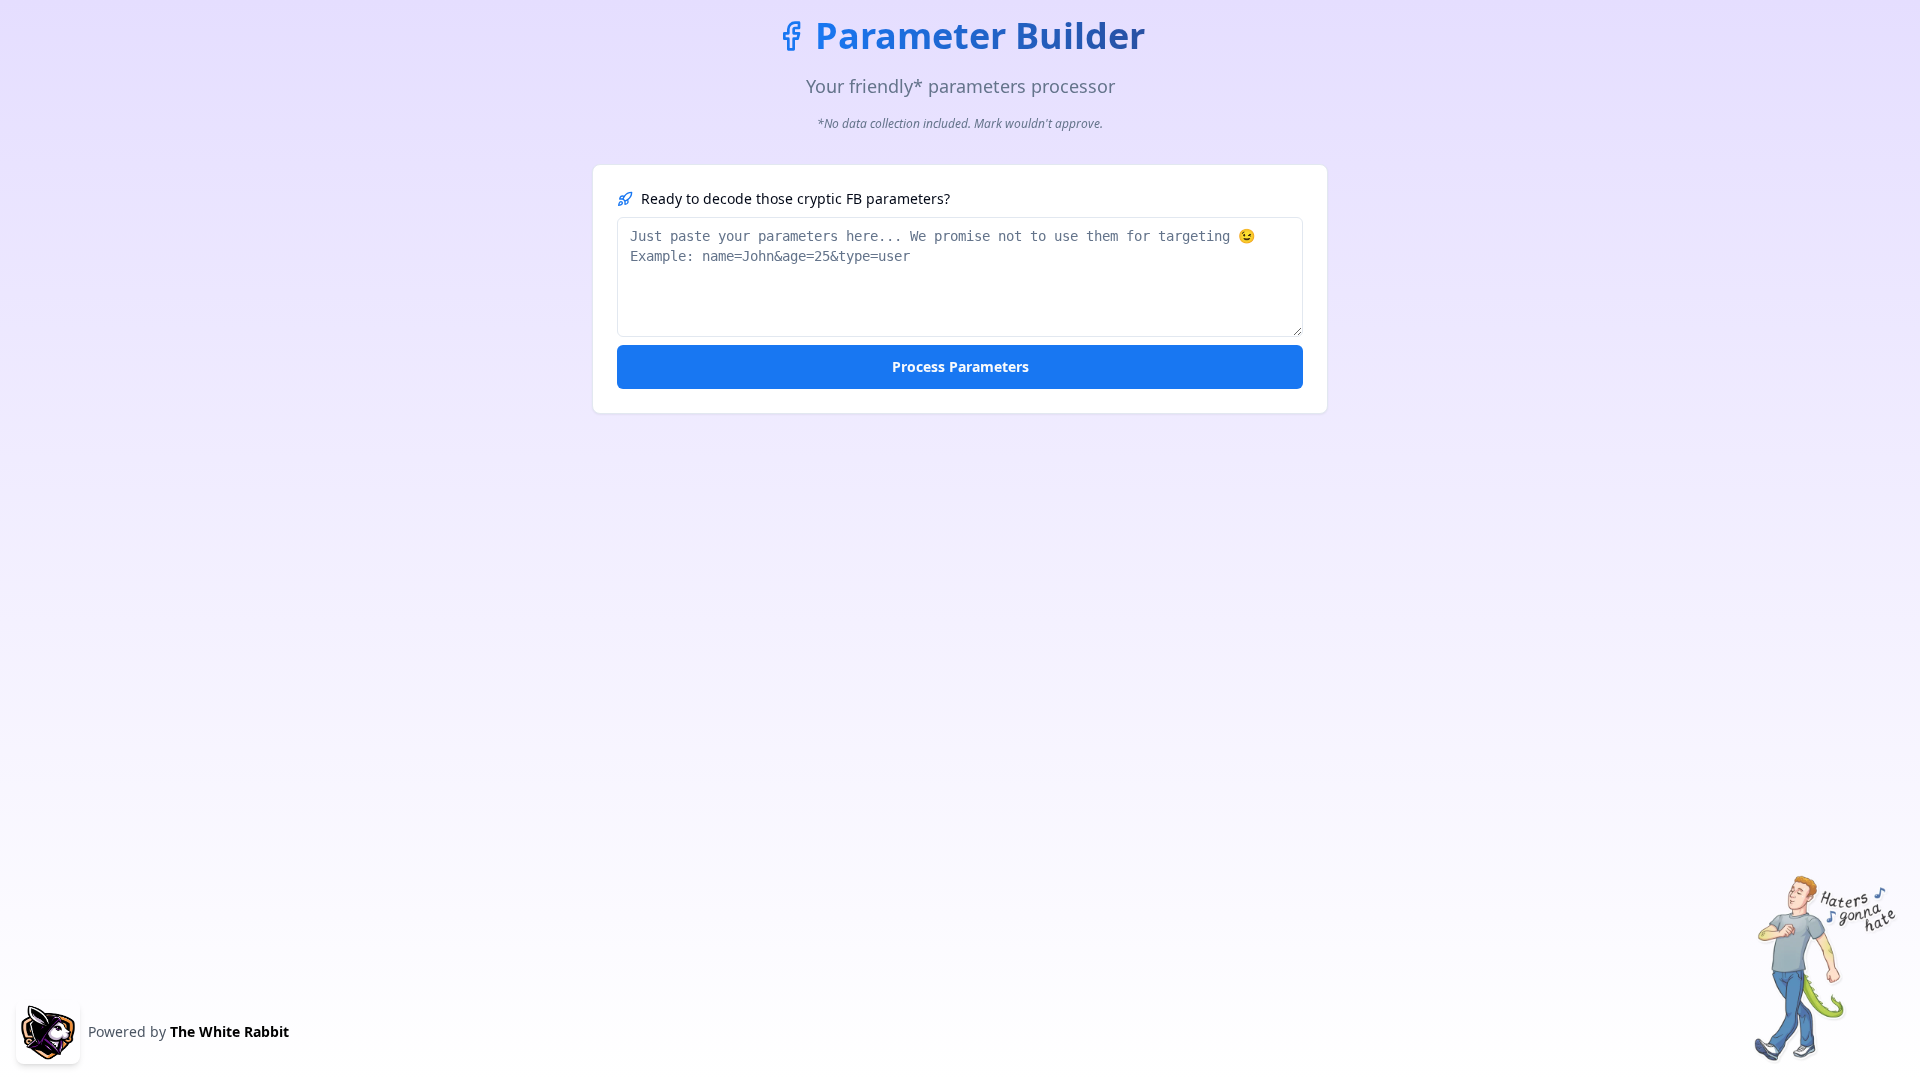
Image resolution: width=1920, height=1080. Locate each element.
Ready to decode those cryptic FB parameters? (795, 198)
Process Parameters (960, 366)
